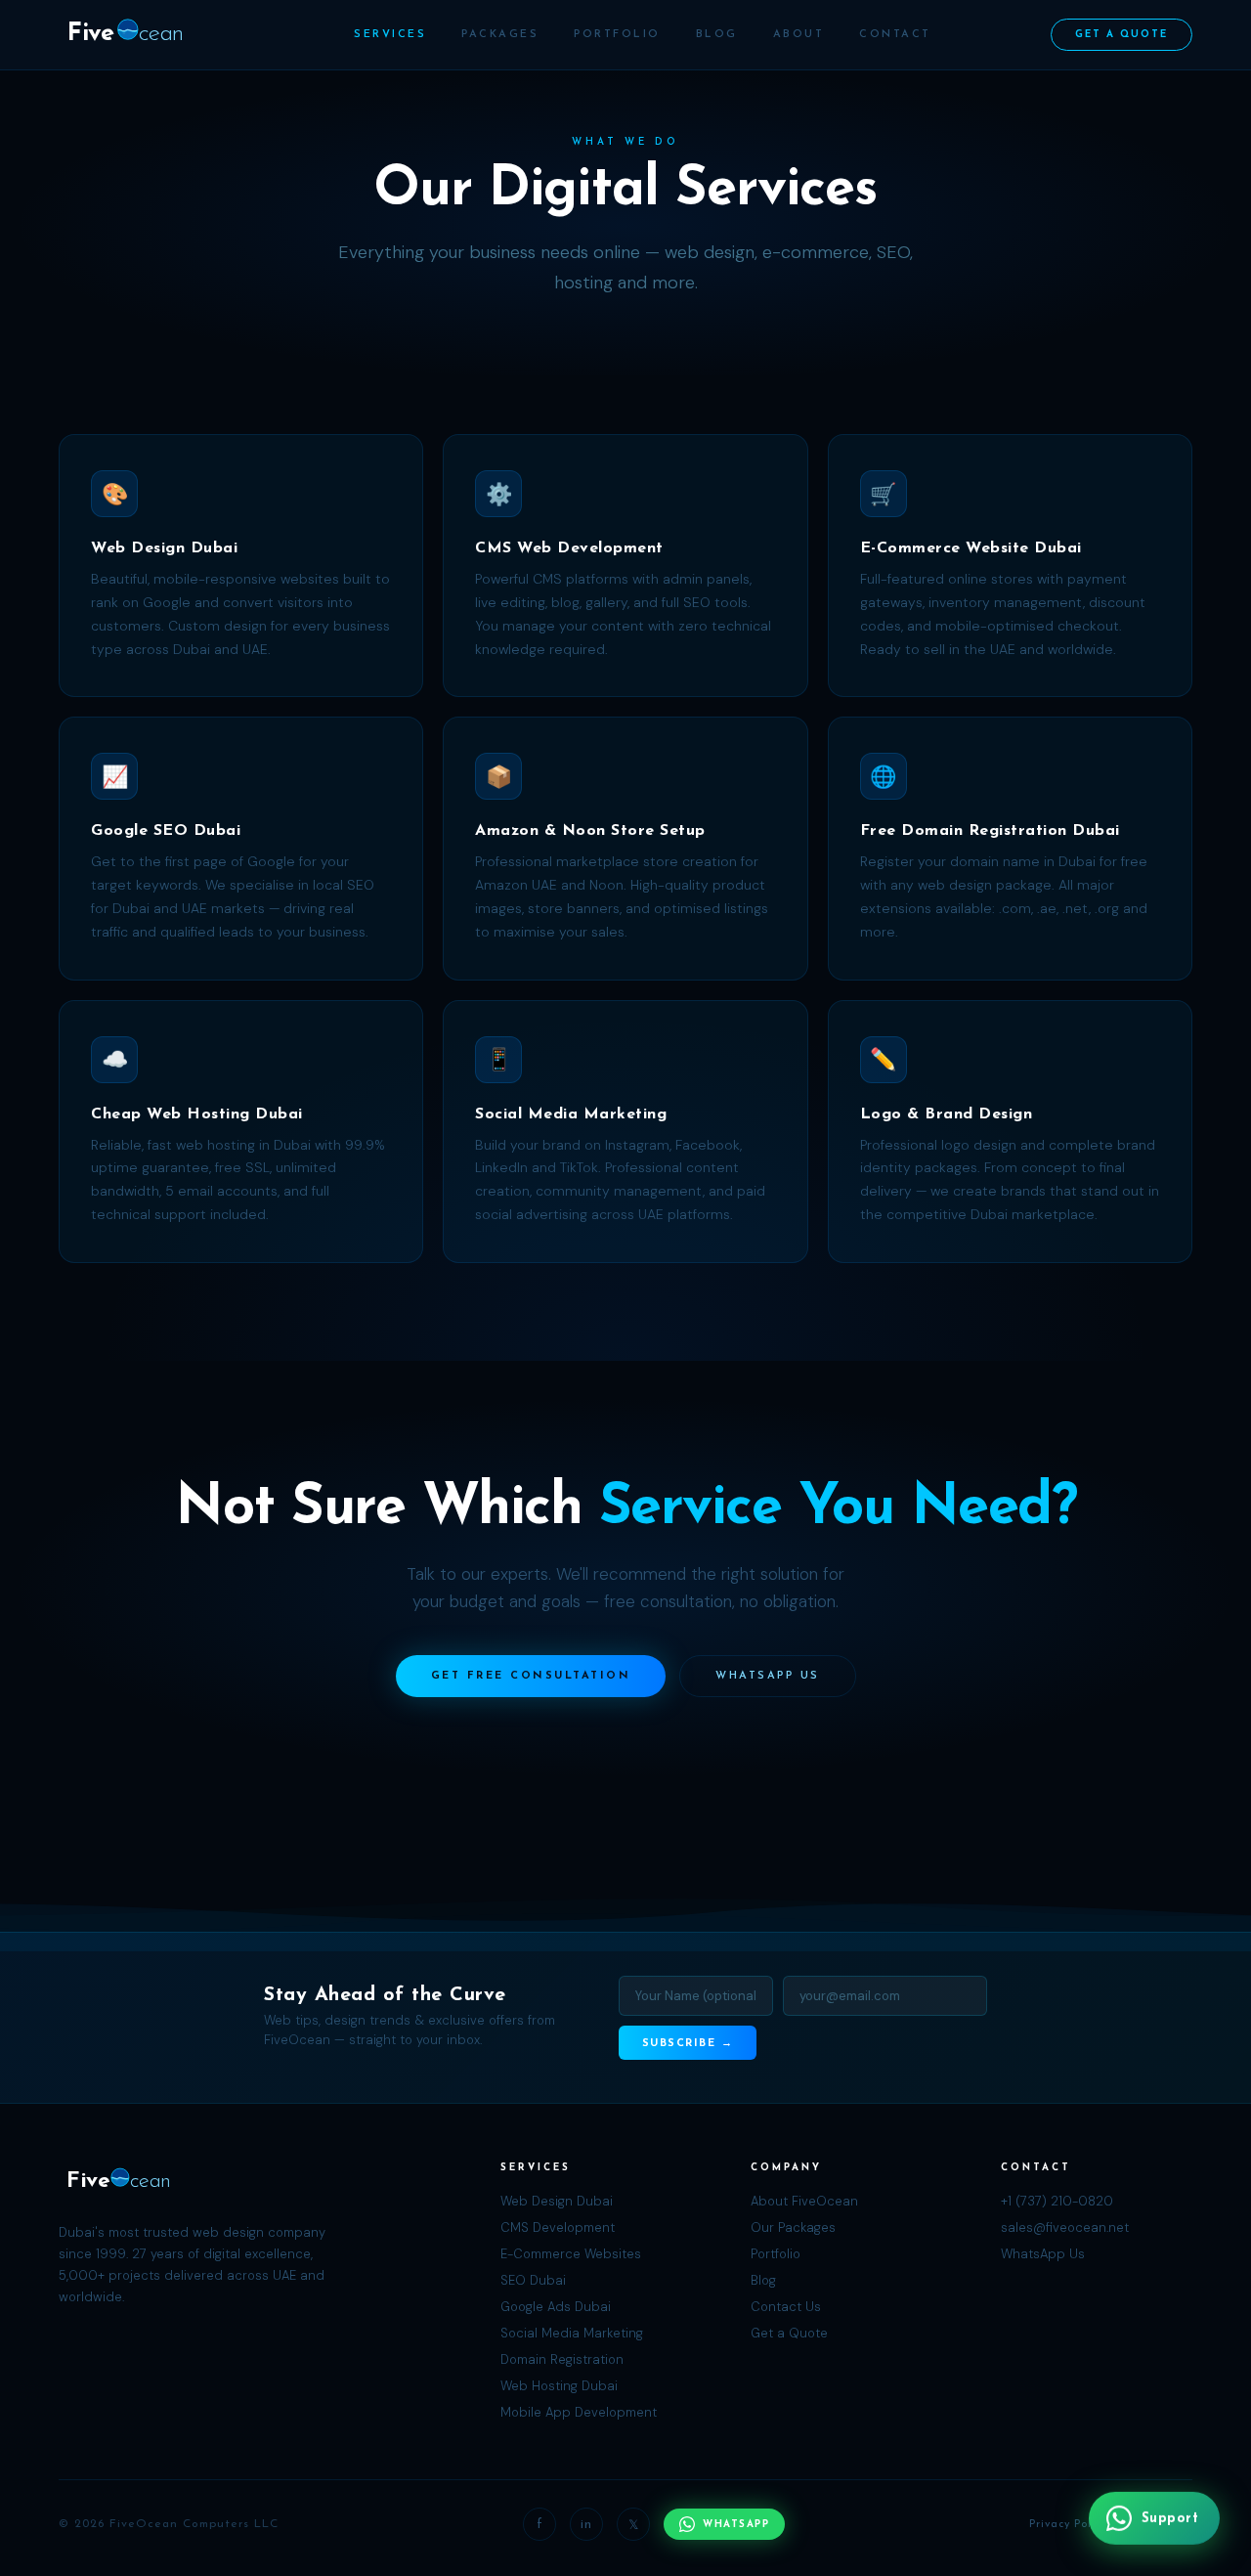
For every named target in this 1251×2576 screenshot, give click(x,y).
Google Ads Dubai (556, 2307)
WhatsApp (736, 2525)
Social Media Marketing (572, 2333)
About (799, 35)
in (586, 2525)
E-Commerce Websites (571, 2254)
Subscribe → (688, 2044)
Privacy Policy (1068, 2525)
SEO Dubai (533, 2280)
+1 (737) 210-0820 (1057, 2201)
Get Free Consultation (531, 1676)
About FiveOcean (804, 2201)
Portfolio (617, 35)
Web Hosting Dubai (559, 2386)
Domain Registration (562, 2359)
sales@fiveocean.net (1065, 2227)
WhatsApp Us (768, 1676)
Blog (717, 35)
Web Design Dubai (557, 2201)
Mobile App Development (579, 2412)
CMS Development (558, 2227)
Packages (500, 35)
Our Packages (793, 2227)
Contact (895, 35)
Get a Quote (1122, 35)
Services (390, 35)
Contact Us (786, 2307)
